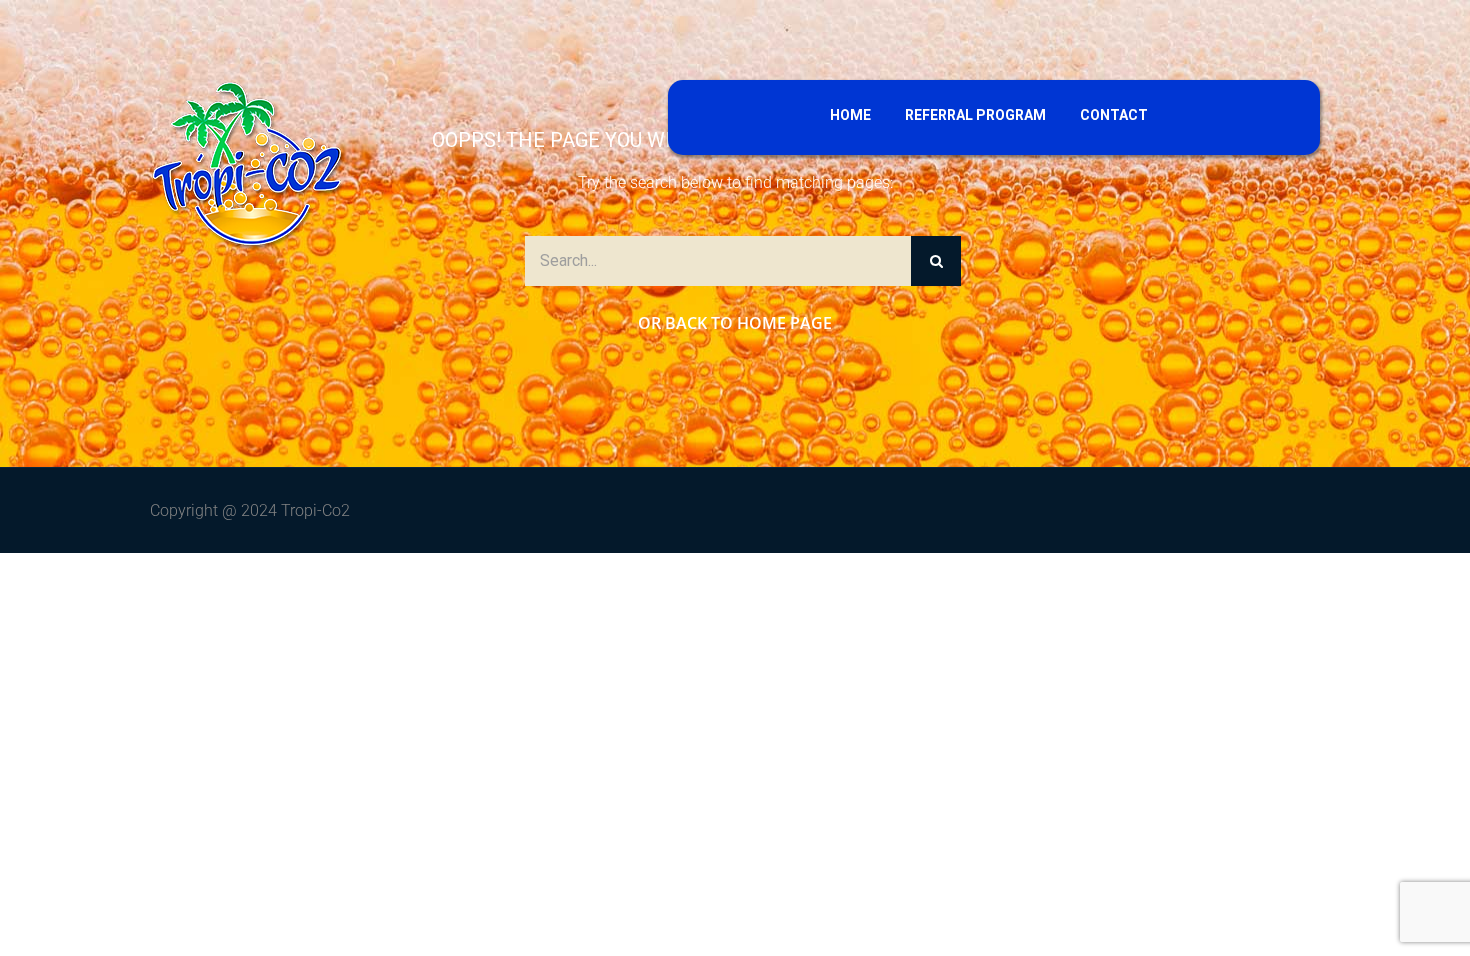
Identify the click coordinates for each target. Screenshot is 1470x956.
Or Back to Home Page (735, 323)
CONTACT (1114, 115)
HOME (850, 115)
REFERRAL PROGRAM (975, 115)
